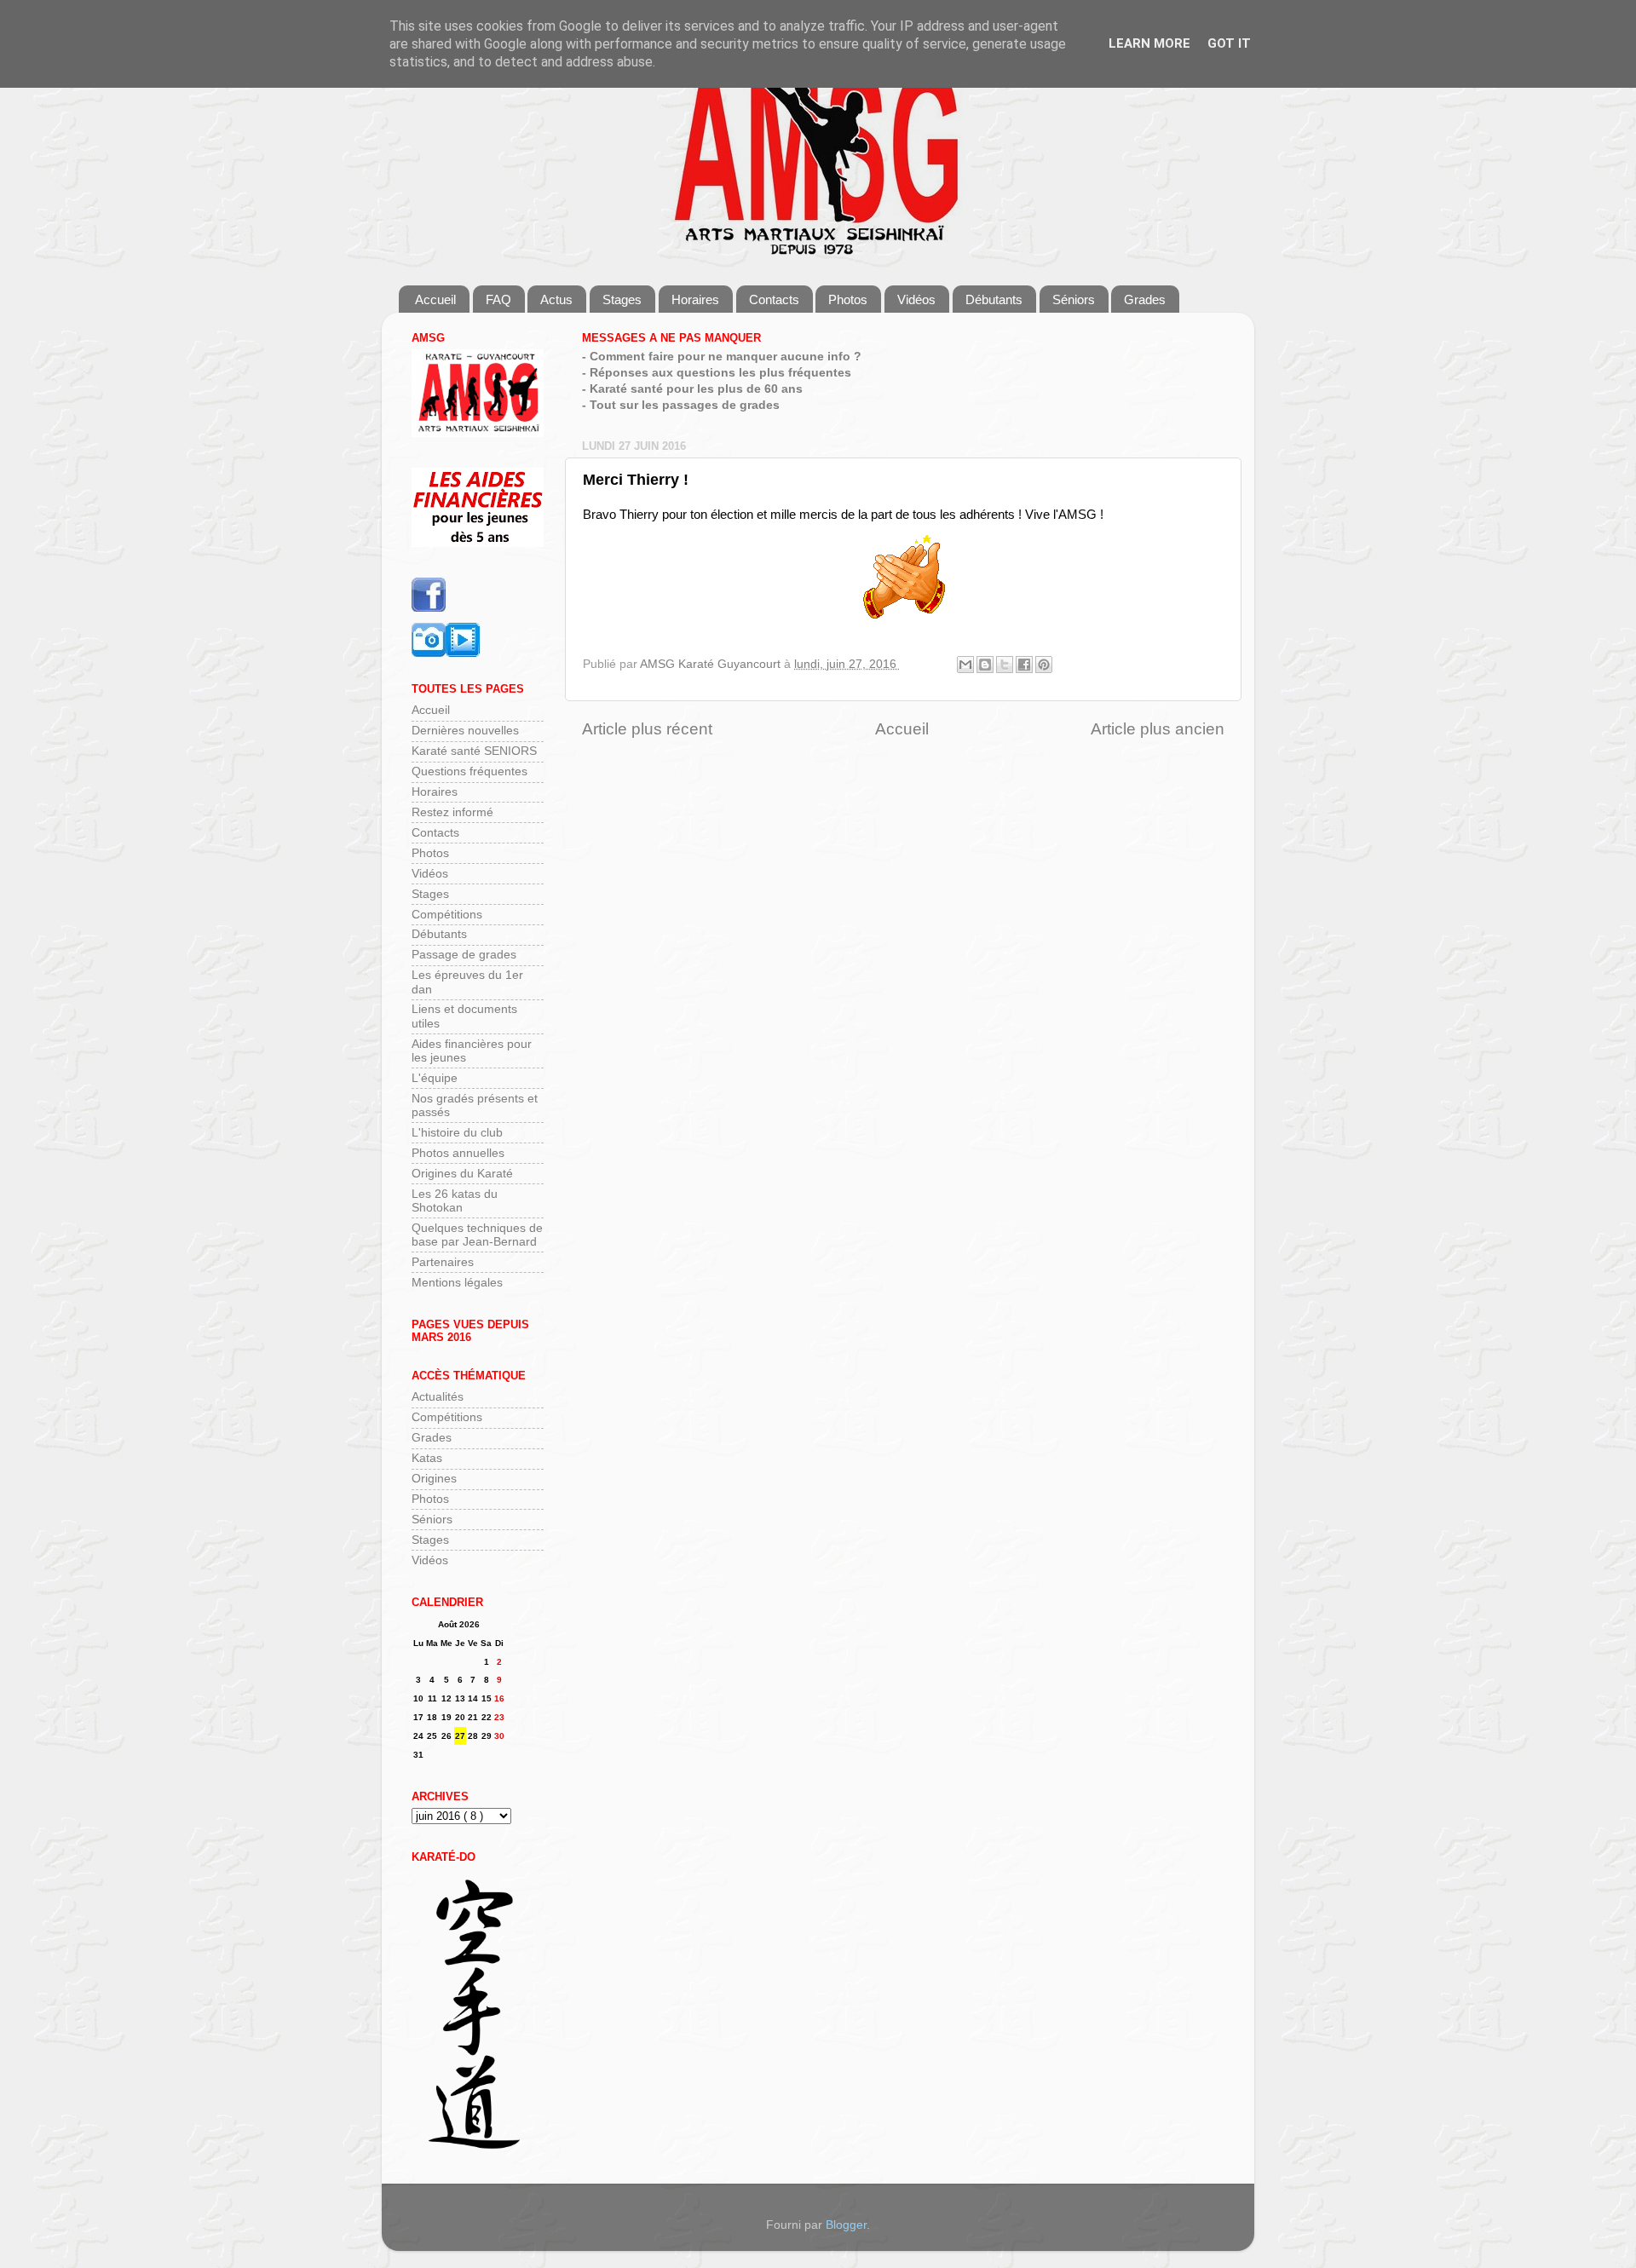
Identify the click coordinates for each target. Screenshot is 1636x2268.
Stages (622, 299)
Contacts (774, 299)
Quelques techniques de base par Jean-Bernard (477, 1235)
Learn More (1149, 43)
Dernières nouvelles (465, 731)
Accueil (435, 299)
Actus (556, 299)
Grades (1145, 299)
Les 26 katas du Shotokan (455, 1201)
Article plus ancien (1158, 729)
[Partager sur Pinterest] (1044, 665)
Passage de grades (464, 955)
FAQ (498, 299)
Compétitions (447, 915)
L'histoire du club (457, 1133)
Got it (1229, 43)
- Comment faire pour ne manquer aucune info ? (722, 357)
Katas (427, 1458)
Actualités (438, 1397)
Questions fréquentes (469, 771)
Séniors (1074, 299)
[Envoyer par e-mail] (965, 665)
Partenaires (443, 1262)
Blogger (846, 2225)
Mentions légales (457, 1283)
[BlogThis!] (985, 665)
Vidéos (916, 299)
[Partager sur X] (1005, 665)
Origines (434, 1479)
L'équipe (435, 1078)
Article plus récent (647, 729)
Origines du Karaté (462, 1174)
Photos (848, 299)
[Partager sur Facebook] (1024, 665)
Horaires (695, 299)
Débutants (994, 299)
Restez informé (452, 812)
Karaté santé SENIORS (474, 751)
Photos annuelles (458, 1153)
